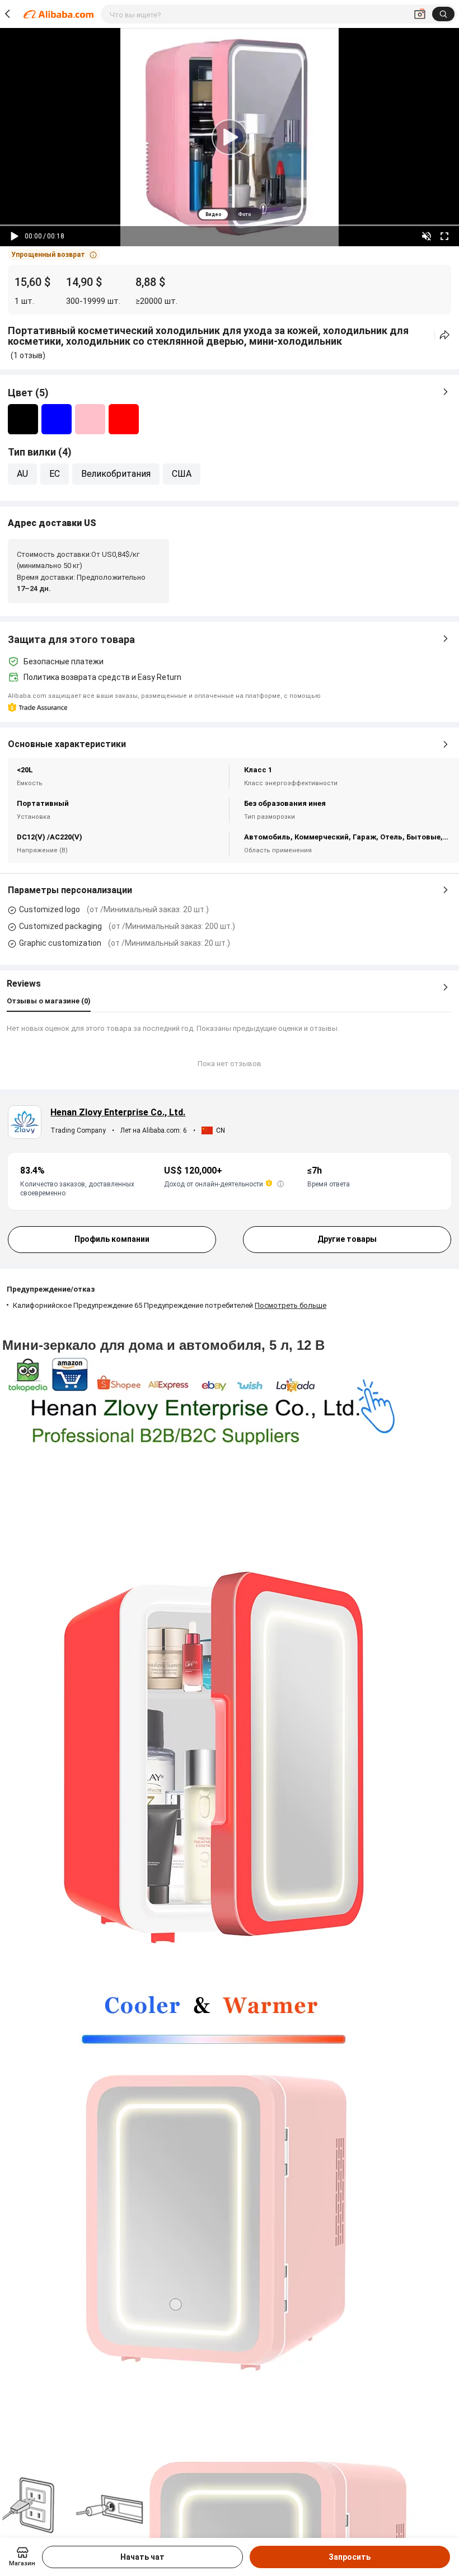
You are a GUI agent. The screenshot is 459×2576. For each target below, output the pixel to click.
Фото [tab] (244, 214)
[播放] (15, 236)
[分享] (445, 335)
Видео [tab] (213, 214)
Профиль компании (112, 1239)
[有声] (427, 236)
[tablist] (230, 214)
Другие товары (347, 1239)
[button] (54, 255)
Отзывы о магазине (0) (49, 1001)
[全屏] (444, 236)
